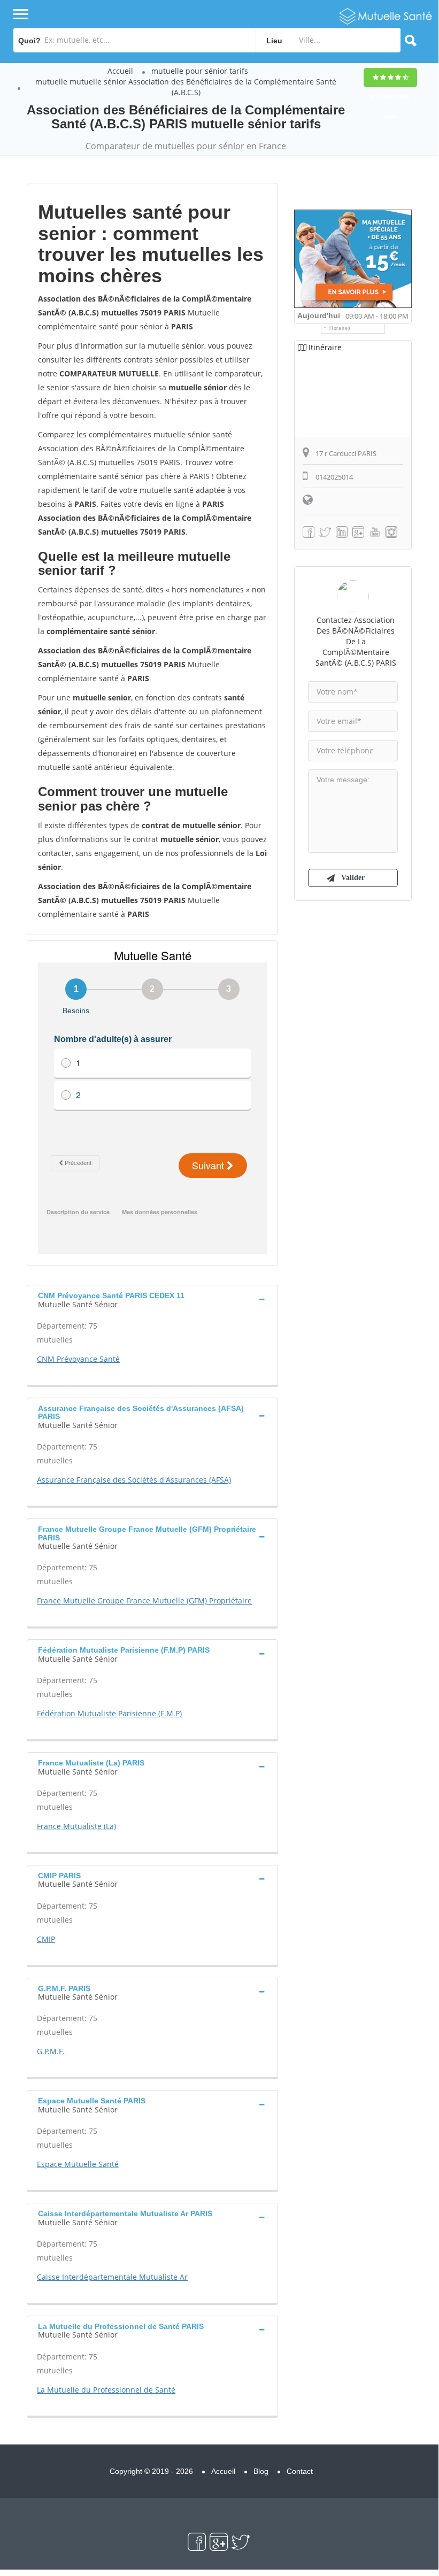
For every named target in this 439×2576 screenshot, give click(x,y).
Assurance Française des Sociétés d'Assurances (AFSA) (134, 1480)
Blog (261, 2471)
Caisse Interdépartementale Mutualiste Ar (112, 2277)
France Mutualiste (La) (76, 1826)
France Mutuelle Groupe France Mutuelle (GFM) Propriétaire (144, 1601)
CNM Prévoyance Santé (78, 1359)
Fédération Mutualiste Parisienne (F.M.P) (109, 1713)
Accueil (120, 71)
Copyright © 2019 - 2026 (151, 2471)
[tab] (152, 1299)
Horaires (340, 328)
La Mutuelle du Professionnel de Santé (106, 2390)
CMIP (46, 1939)
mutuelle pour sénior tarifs (200, 71)
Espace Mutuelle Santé (78, 2164)
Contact (300, 2471)
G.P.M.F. (51, 2051)
